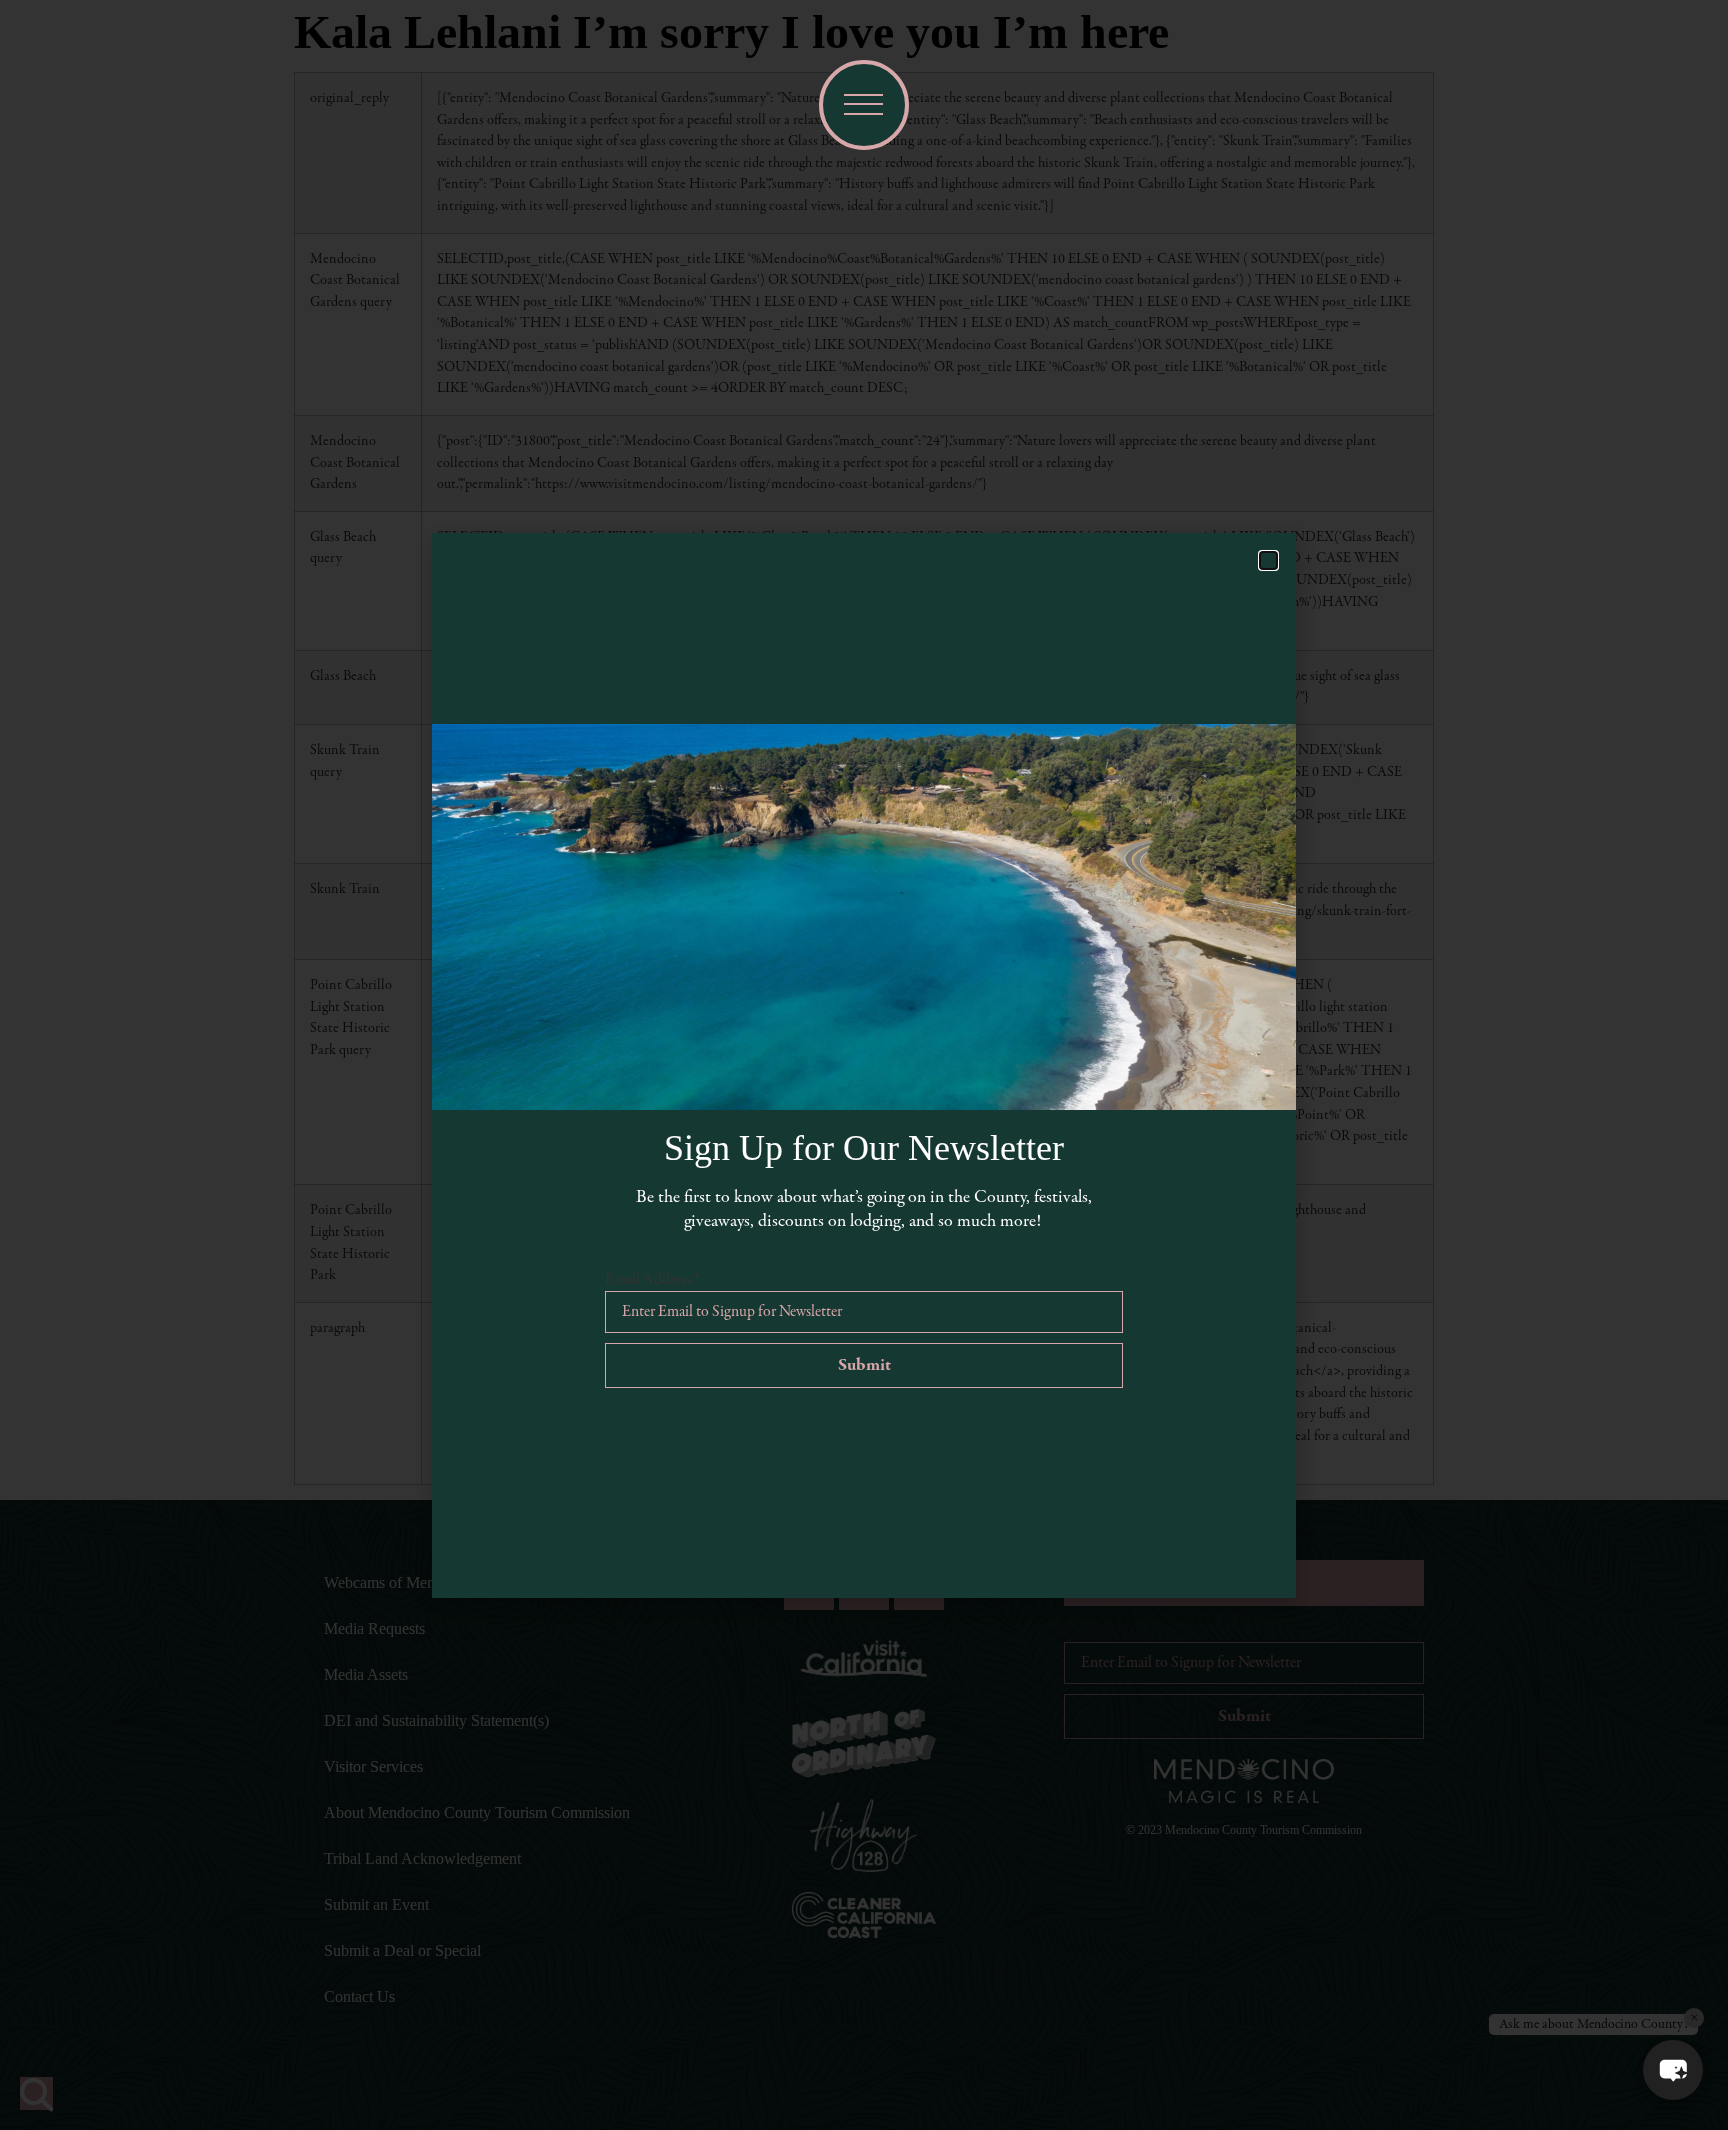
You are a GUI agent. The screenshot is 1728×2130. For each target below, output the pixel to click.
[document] (864, 1065)
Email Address (652, 1280)
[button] (1673, 2070)
